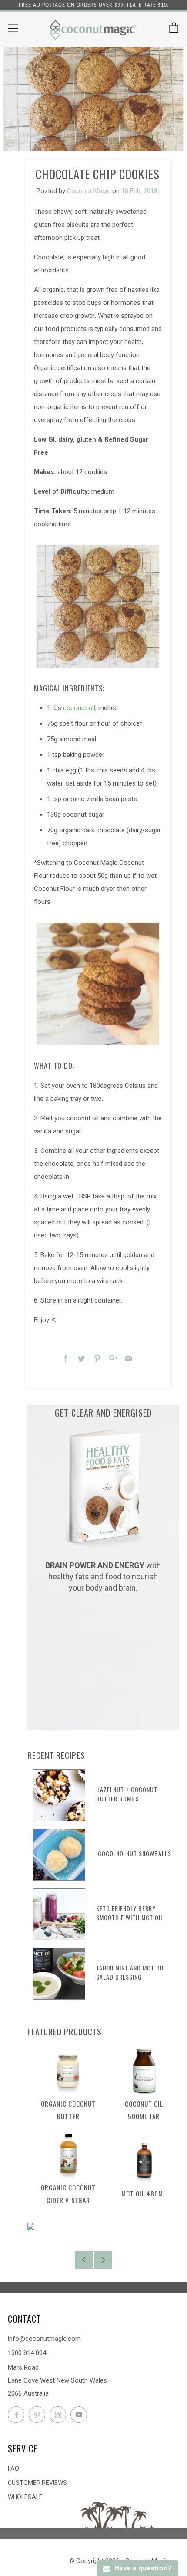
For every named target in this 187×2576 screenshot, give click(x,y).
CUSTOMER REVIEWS (37, 2483)
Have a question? (141, 2568)
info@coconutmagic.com (44, 2339)
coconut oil (79, 708)
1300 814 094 (27, 2353)
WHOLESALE (25, 2497)
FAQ (13, 2468)
